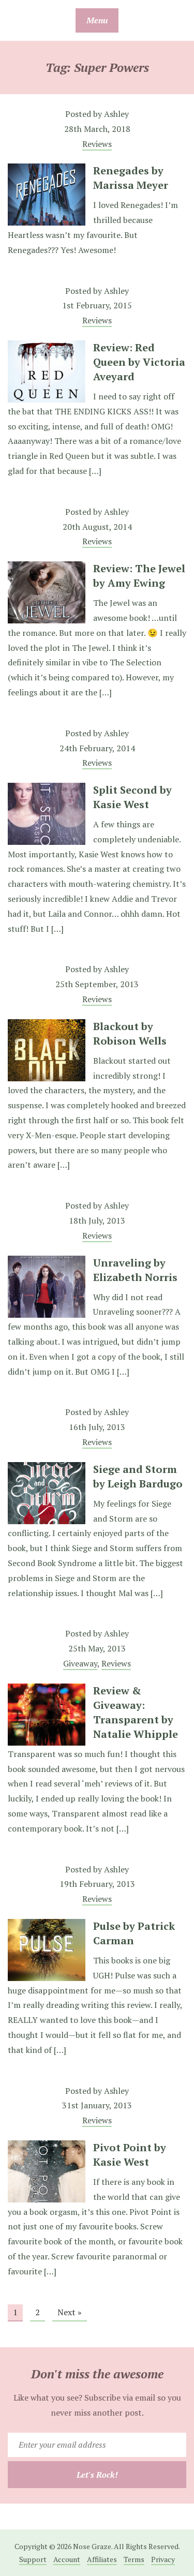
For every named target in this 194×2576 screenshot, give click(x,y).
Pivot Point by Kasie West (130, 2155)
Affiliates (102, 2559)
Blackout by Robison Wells (130, 1033)
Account (67, 2559)
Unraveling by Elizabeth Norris (135, 1270)
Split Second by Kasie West (132, 797)
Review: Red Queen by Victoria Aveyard (139, 362)
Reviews (97, 144)
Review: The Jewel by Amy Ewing (139, 576)
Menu (97, 20)
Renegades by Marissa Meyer (131, 178)
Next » (70, 2312)
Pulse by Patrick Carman (134, 1933)
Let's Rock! (97, 2475)
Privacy (163, 2559)
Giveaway (80, 1663)
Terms (134, 2559)
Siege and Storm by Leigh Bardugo (138, 1476)
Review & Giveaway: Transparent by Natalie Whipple (136, 1712)
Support (33, 2559)
